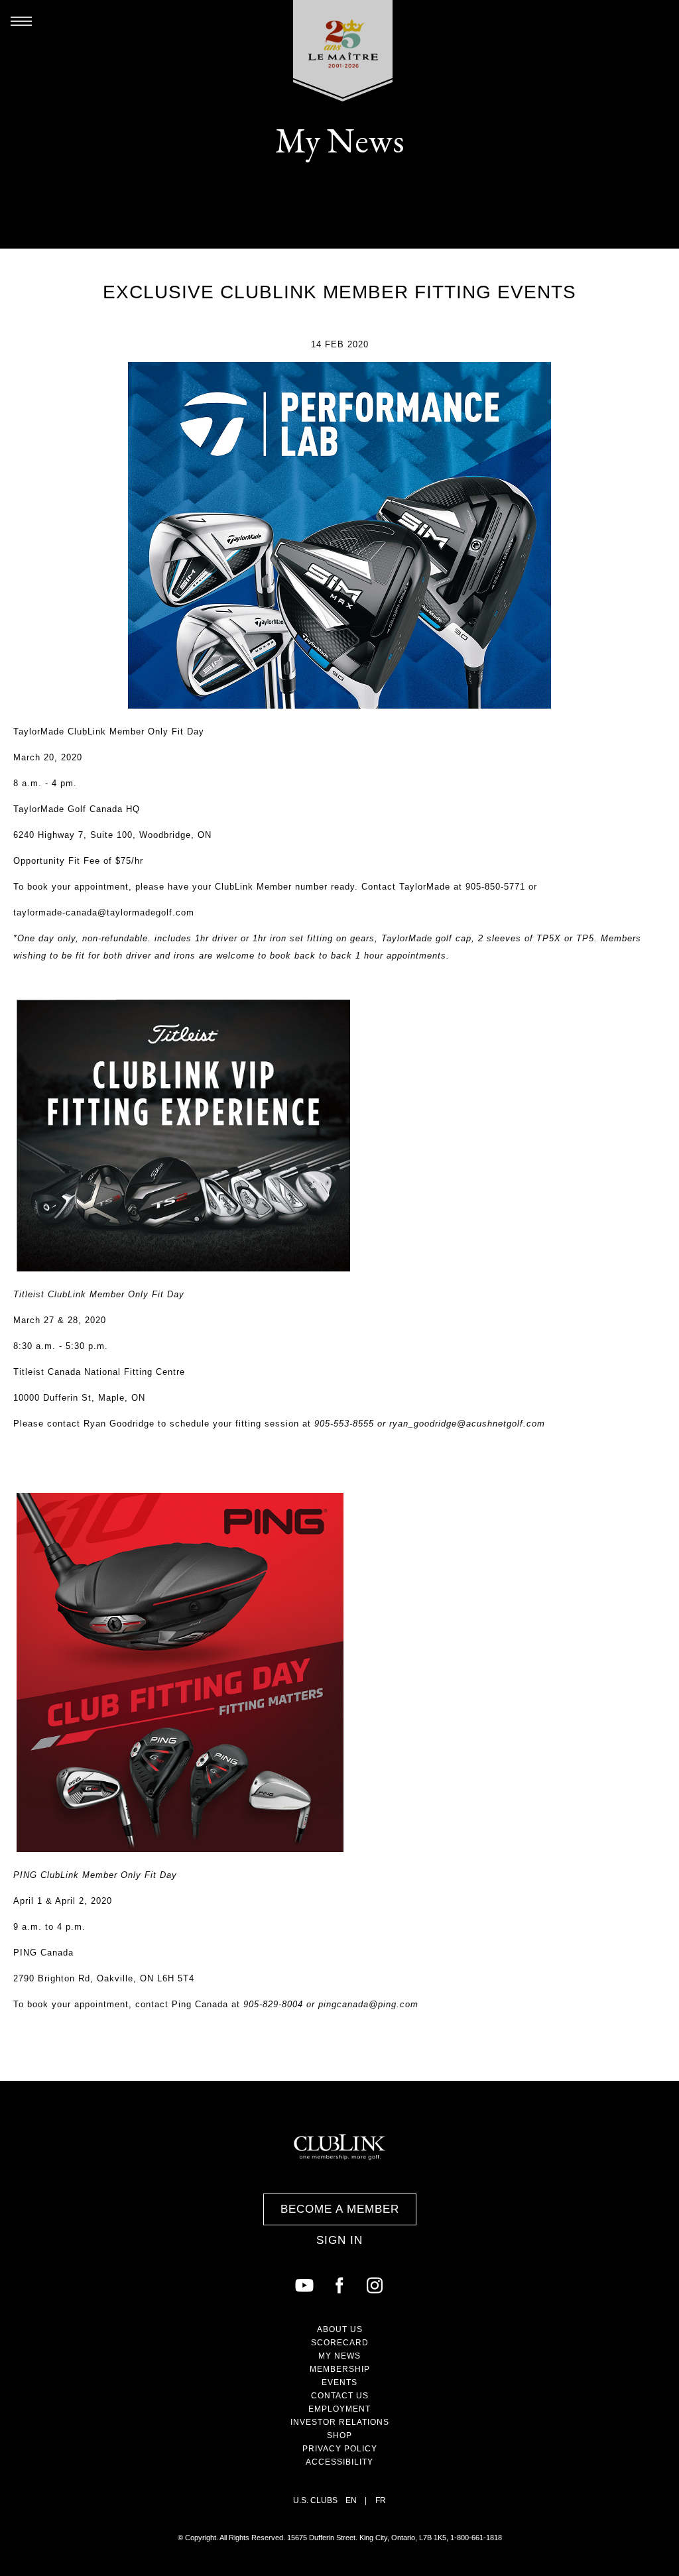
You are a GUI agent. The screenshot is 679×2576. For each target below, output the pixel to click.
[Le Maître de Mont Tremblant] (343, 51)
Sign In (339, 2240)
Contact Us (340, 2396)
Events (339, 2382)
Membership (340, 2369)
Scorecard (340, 2343)
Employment (339, 2409)
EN (351, 2500)
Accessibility (339, 2462)
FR (381, 2500)
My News (339, 2356)
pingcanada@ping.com (368, 2004)
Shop (339, 2435)
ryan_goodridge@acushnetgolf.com (467, 1424)
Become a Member (340, 2209)
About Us (340, 2329)
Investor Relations (340, 2422)
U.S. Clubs (315, 2500)
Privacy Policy (340, 2449)
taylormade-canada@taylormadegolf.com (105, 912)
